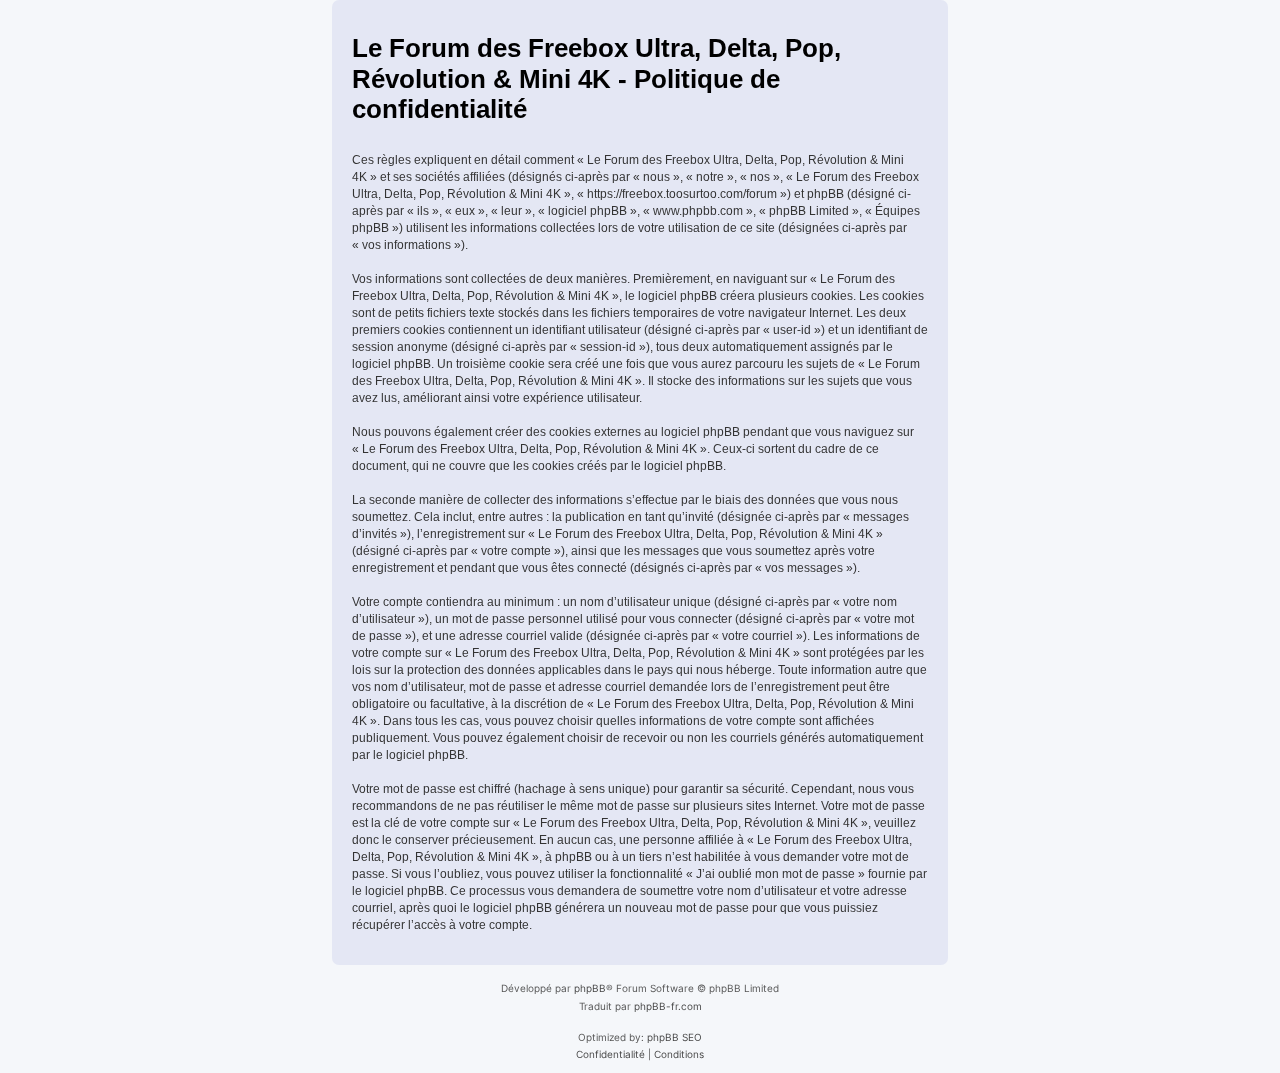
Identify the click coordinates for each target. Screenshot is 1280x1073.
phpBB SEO (674, 1037)
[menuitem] (610, 1054)
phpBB (590, 988)
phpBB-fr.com (668, 1006)
